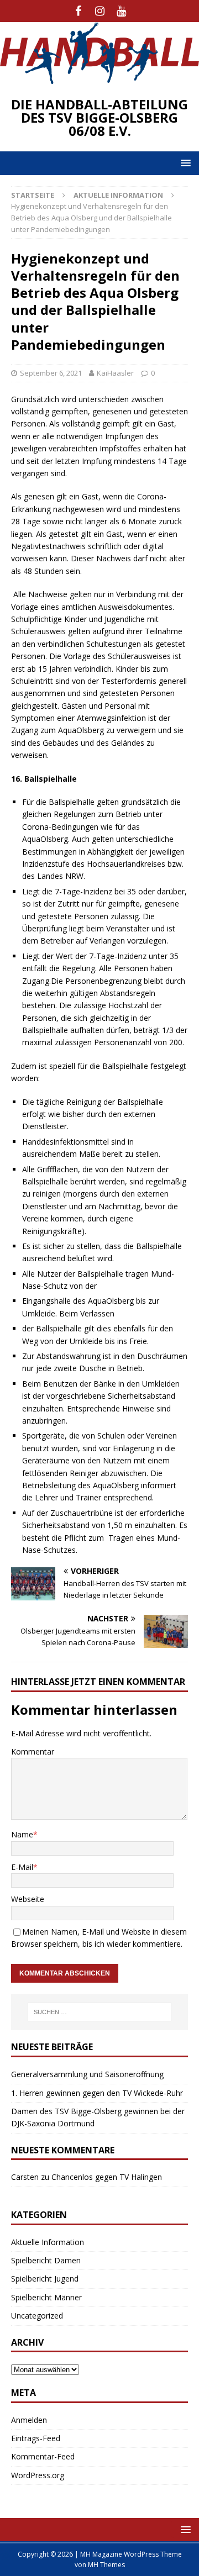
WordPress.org (38, 2475)
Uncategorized (37, 2316)
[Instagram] (100, 11)
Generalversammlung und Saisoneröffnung (87, 2074)
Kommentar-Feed (43, 2456)
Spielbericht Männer (46, 2297)
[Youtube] (121, 11)
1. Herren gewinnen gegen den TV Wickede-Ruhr (97, 2093)
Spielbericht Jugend (45, 2279)
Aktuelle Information (48, 2242)
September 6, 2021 (51, 373)
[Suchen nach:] (99, 2012)
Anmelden (29, 2420)
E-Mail (22, 1867)
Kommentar (33, 1751)
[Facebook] (78, 11)
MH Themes (106, 2565)
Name (22, 1834)
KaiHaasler (115, 373)
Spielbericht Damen (46, 2260)
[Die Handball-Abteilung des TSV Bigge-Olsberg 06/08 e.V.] (99, 77)
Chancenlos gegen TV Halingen (107, 2177)
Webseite (28, 1899)
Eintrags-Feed (36, 2438)
